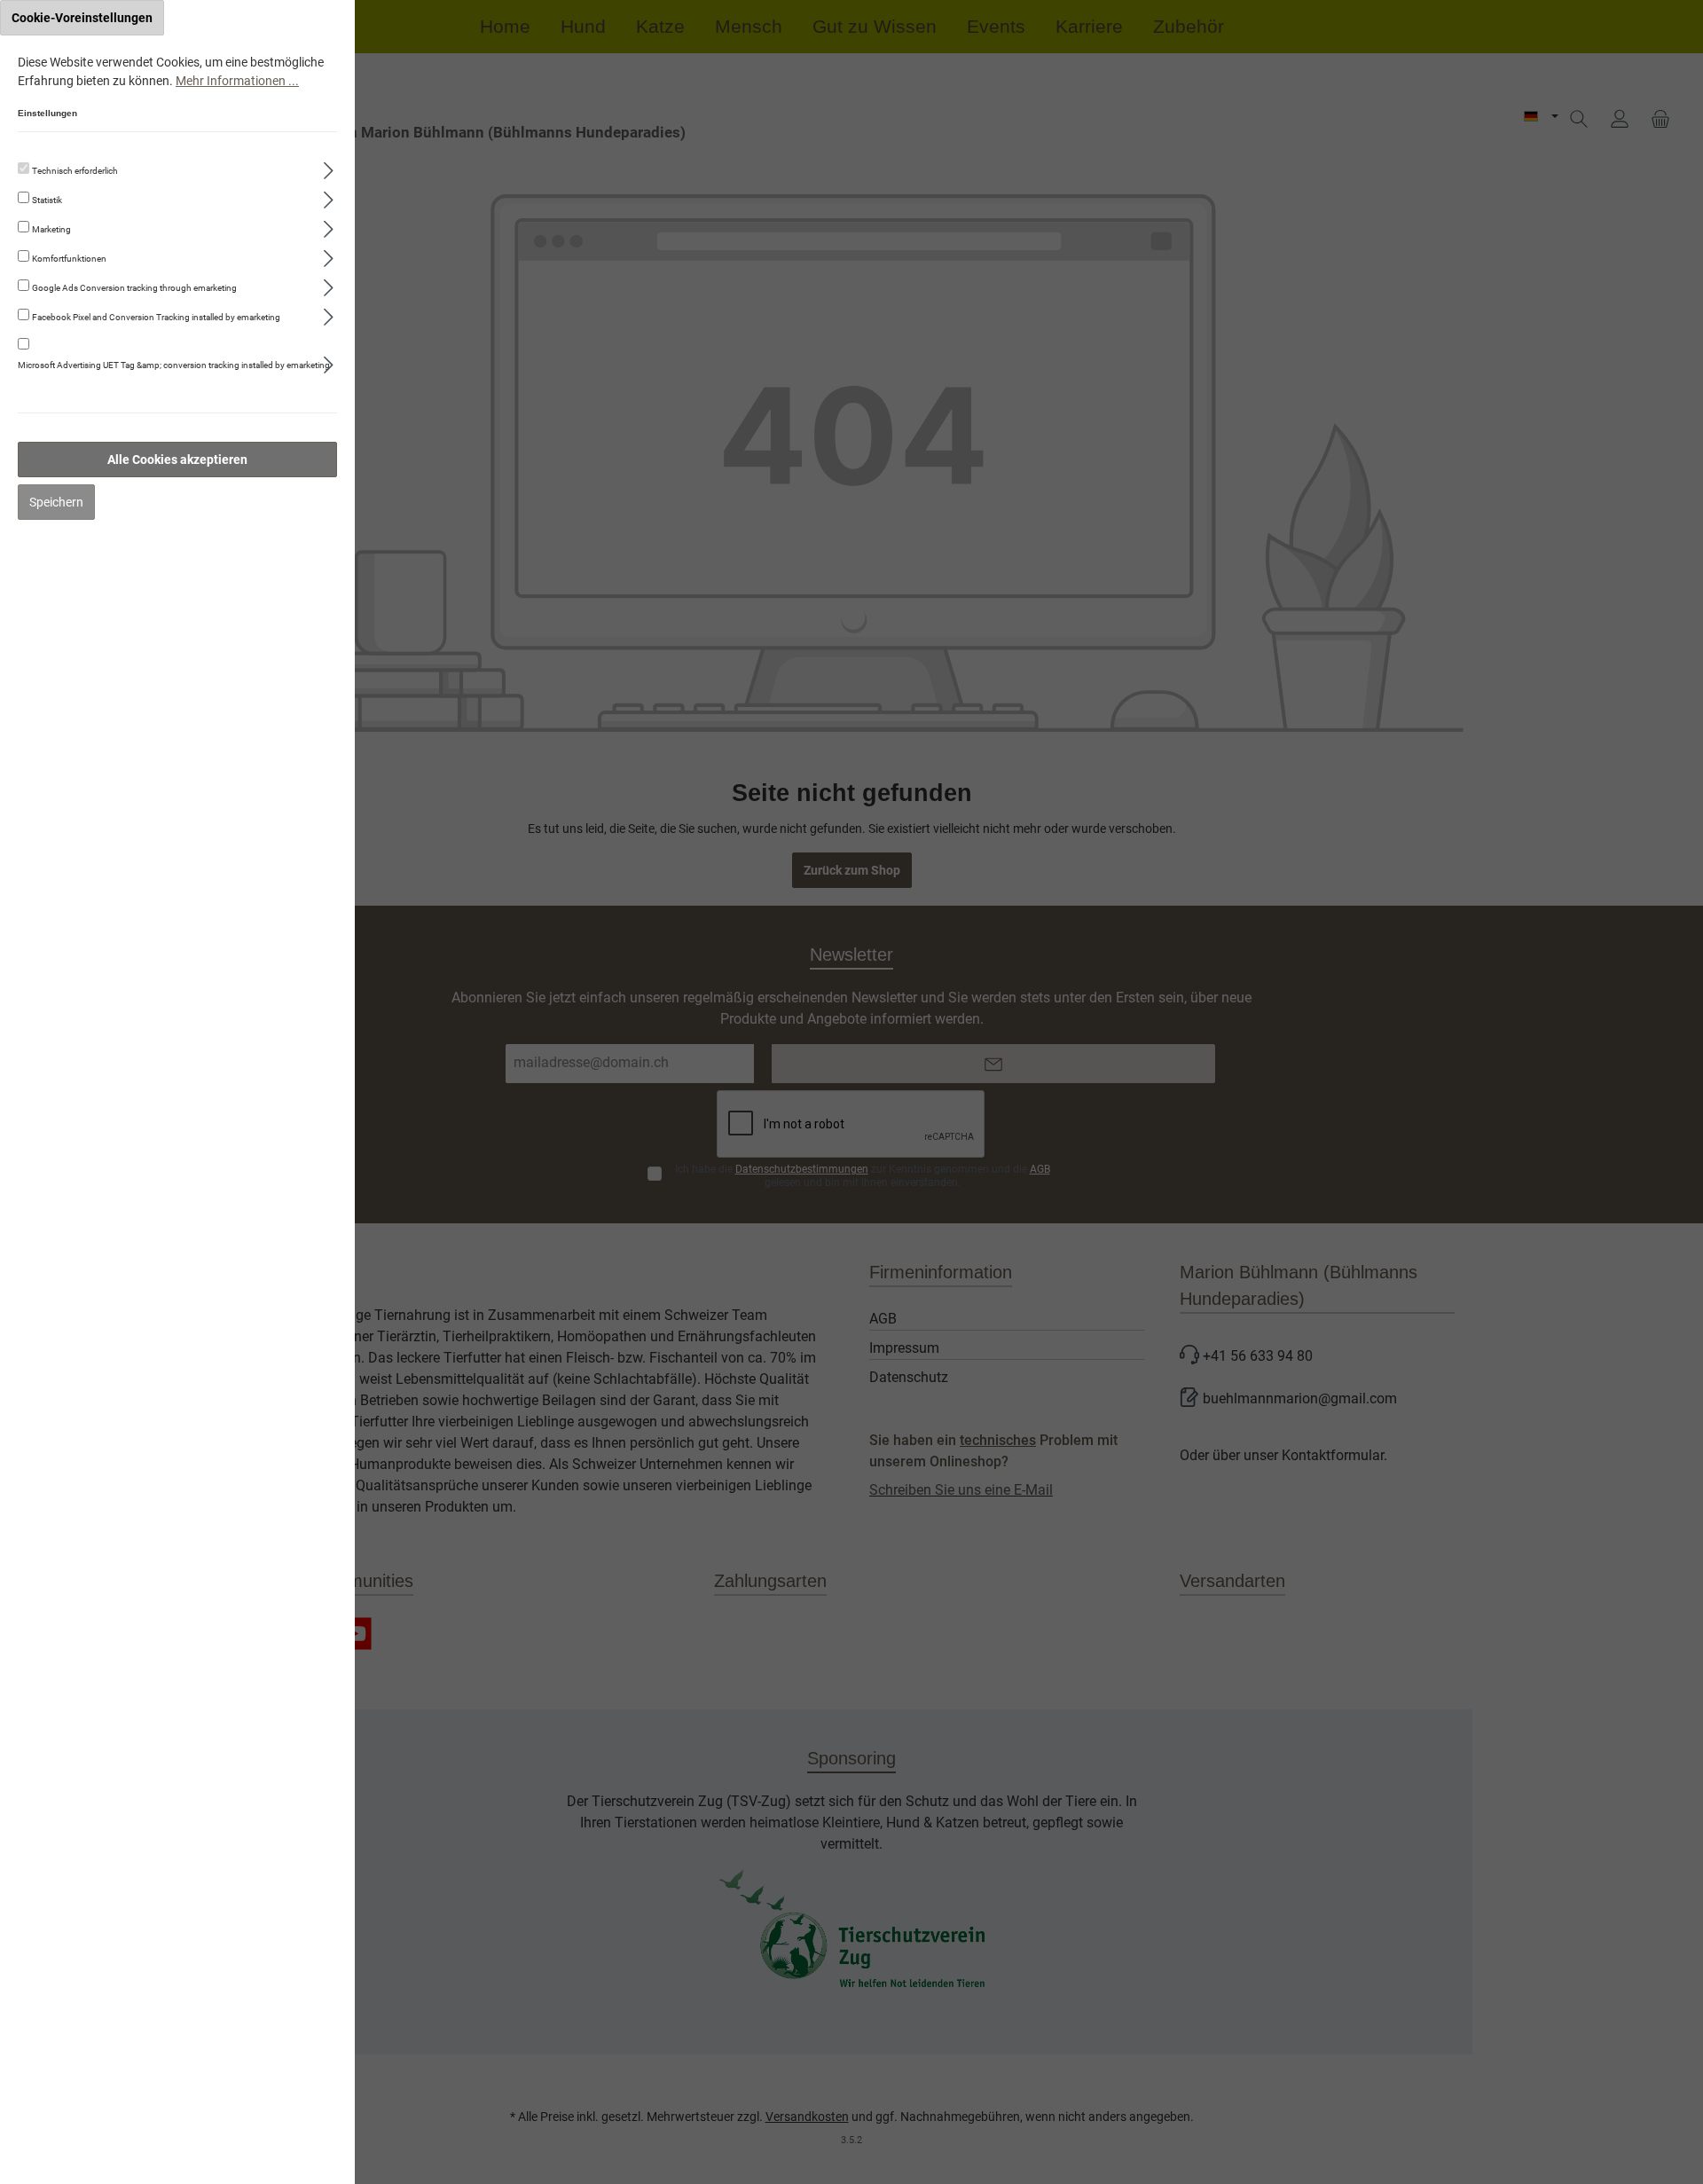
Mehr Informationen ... (237, 81)
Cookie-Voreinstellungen (82, 18)
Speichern (56, 502)
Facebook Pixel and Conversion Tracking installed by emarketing (156, 317)
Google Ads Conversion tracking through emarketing (134, 288)
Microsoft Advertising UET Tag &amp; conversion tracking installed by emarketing (174, 365)
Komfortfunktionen (69, 259)
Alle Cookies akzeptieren (177, 460)
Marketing (51, 229)
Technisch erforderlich (75, 171)
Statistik (47, 200)
